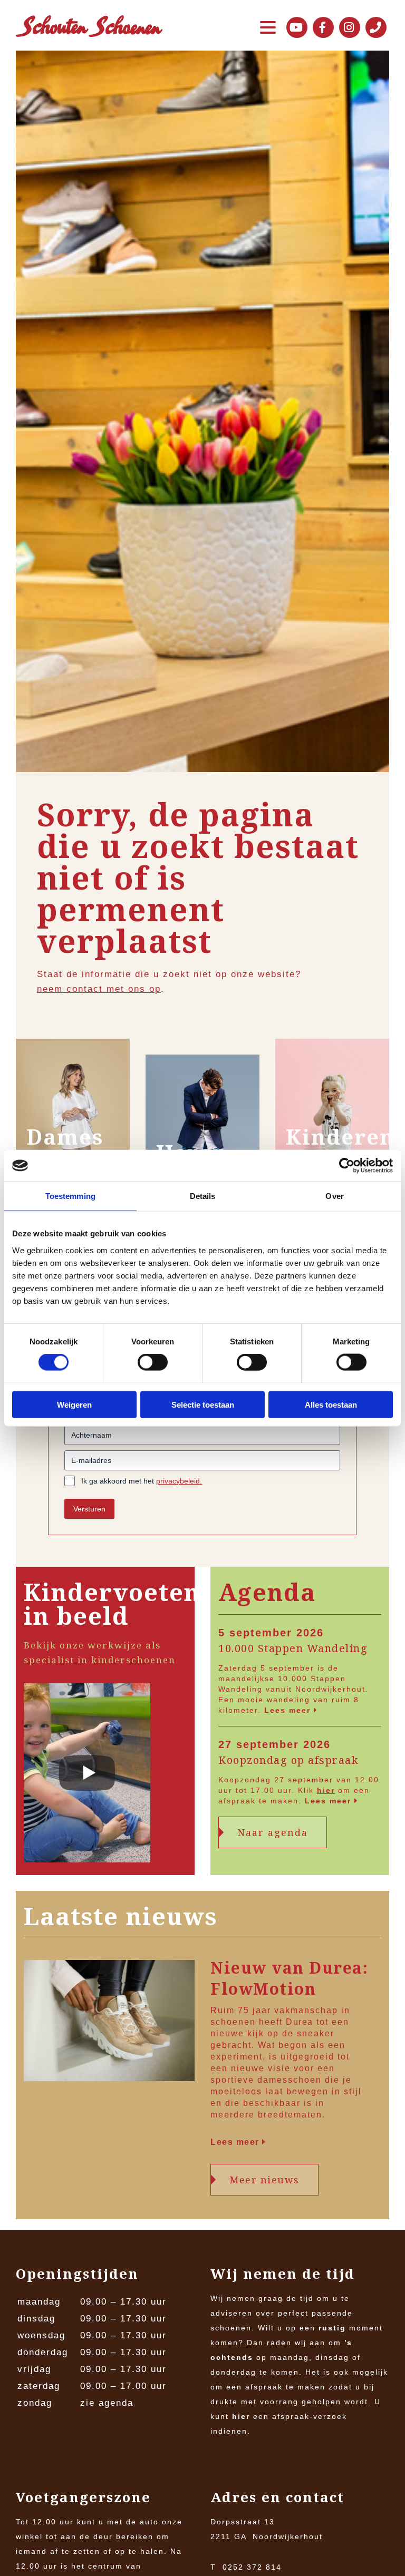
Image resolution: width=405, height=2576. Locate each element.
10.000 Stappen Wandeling (293, 1648)
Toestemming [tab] (70, 1196)
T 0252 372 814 (246, 2567)
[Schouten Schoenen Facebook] (323, 27)
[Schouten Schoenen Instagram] (350, 27)
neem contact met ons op (99, 989)
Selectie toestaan (203, 1404)
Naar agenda (273, 1832)
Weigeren (74, 1404)
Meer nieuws (264, 2180)
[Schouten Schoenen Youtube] (297, 27)
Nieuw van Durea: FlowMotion (289, 1978)
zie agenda (107, 2403)
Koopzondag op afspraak (288, 1760)
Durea (300, 2022)
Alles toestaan (331, 1404)
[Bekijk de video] (87, 1775)
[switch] (153, 1362)
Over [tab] (334, 1196)
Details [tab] (203, 1196)
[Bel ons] (376, 27)
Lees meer (289, 1710)
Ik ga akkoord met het (142, 1481)
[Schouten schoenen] (89, 28)
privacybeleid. (179, 1481)
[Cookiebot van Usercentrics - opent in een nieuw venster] (347, 1166)
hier (326, 1790)
